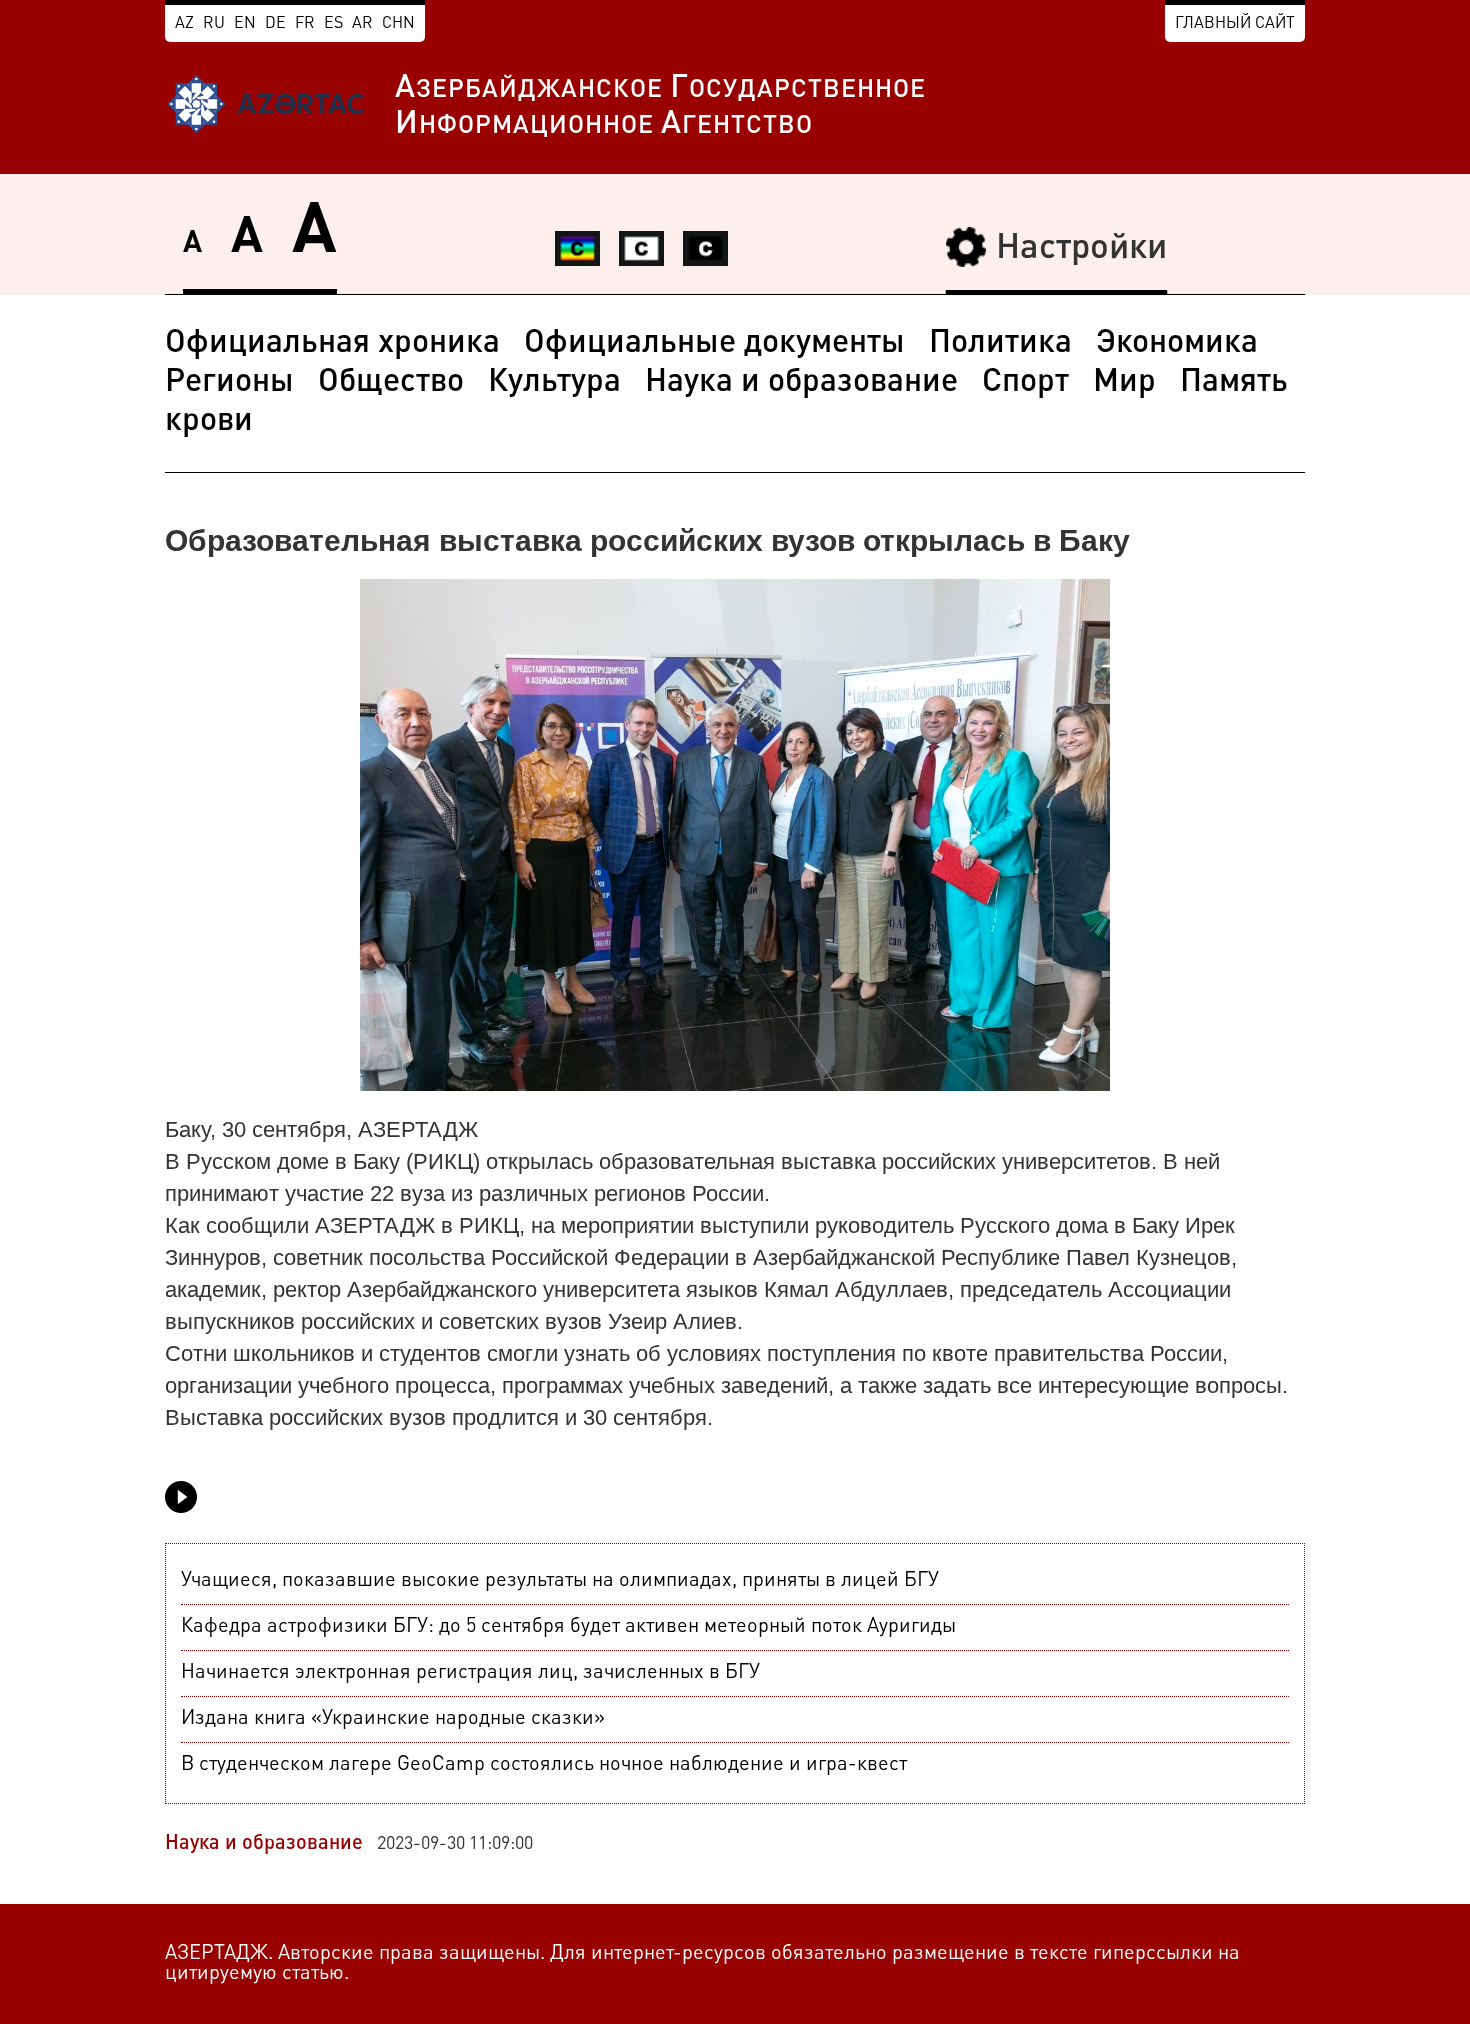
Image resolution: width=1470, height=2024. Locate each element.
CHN (398, 24)
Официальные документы (714, 344)
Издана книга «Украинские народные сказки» (393, 1719)
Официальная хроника (332, 344)
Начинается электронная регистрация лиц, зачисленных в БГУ (470, 1673)
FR (305, 24)
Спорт (1025, 383)
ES (333, 24)
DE (275, 24)
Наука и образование (801, 383)
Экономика (1177, 344)
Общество (391, 383)
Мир (1124, 383)
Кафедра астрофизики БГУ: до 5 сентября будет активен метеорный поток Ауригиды (568, 1627)
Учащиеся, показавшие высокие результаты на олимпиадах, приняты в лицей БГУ (560, 1581)
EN (245, 24)
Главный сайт (1235, 24)
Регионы (229, 383)
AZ (184, 24)
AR (362, 24)
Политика (1000, 344)
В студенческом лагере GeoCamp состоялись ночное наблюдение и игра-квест (544, 1765)
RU (214, 24)
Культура (554, 383)
